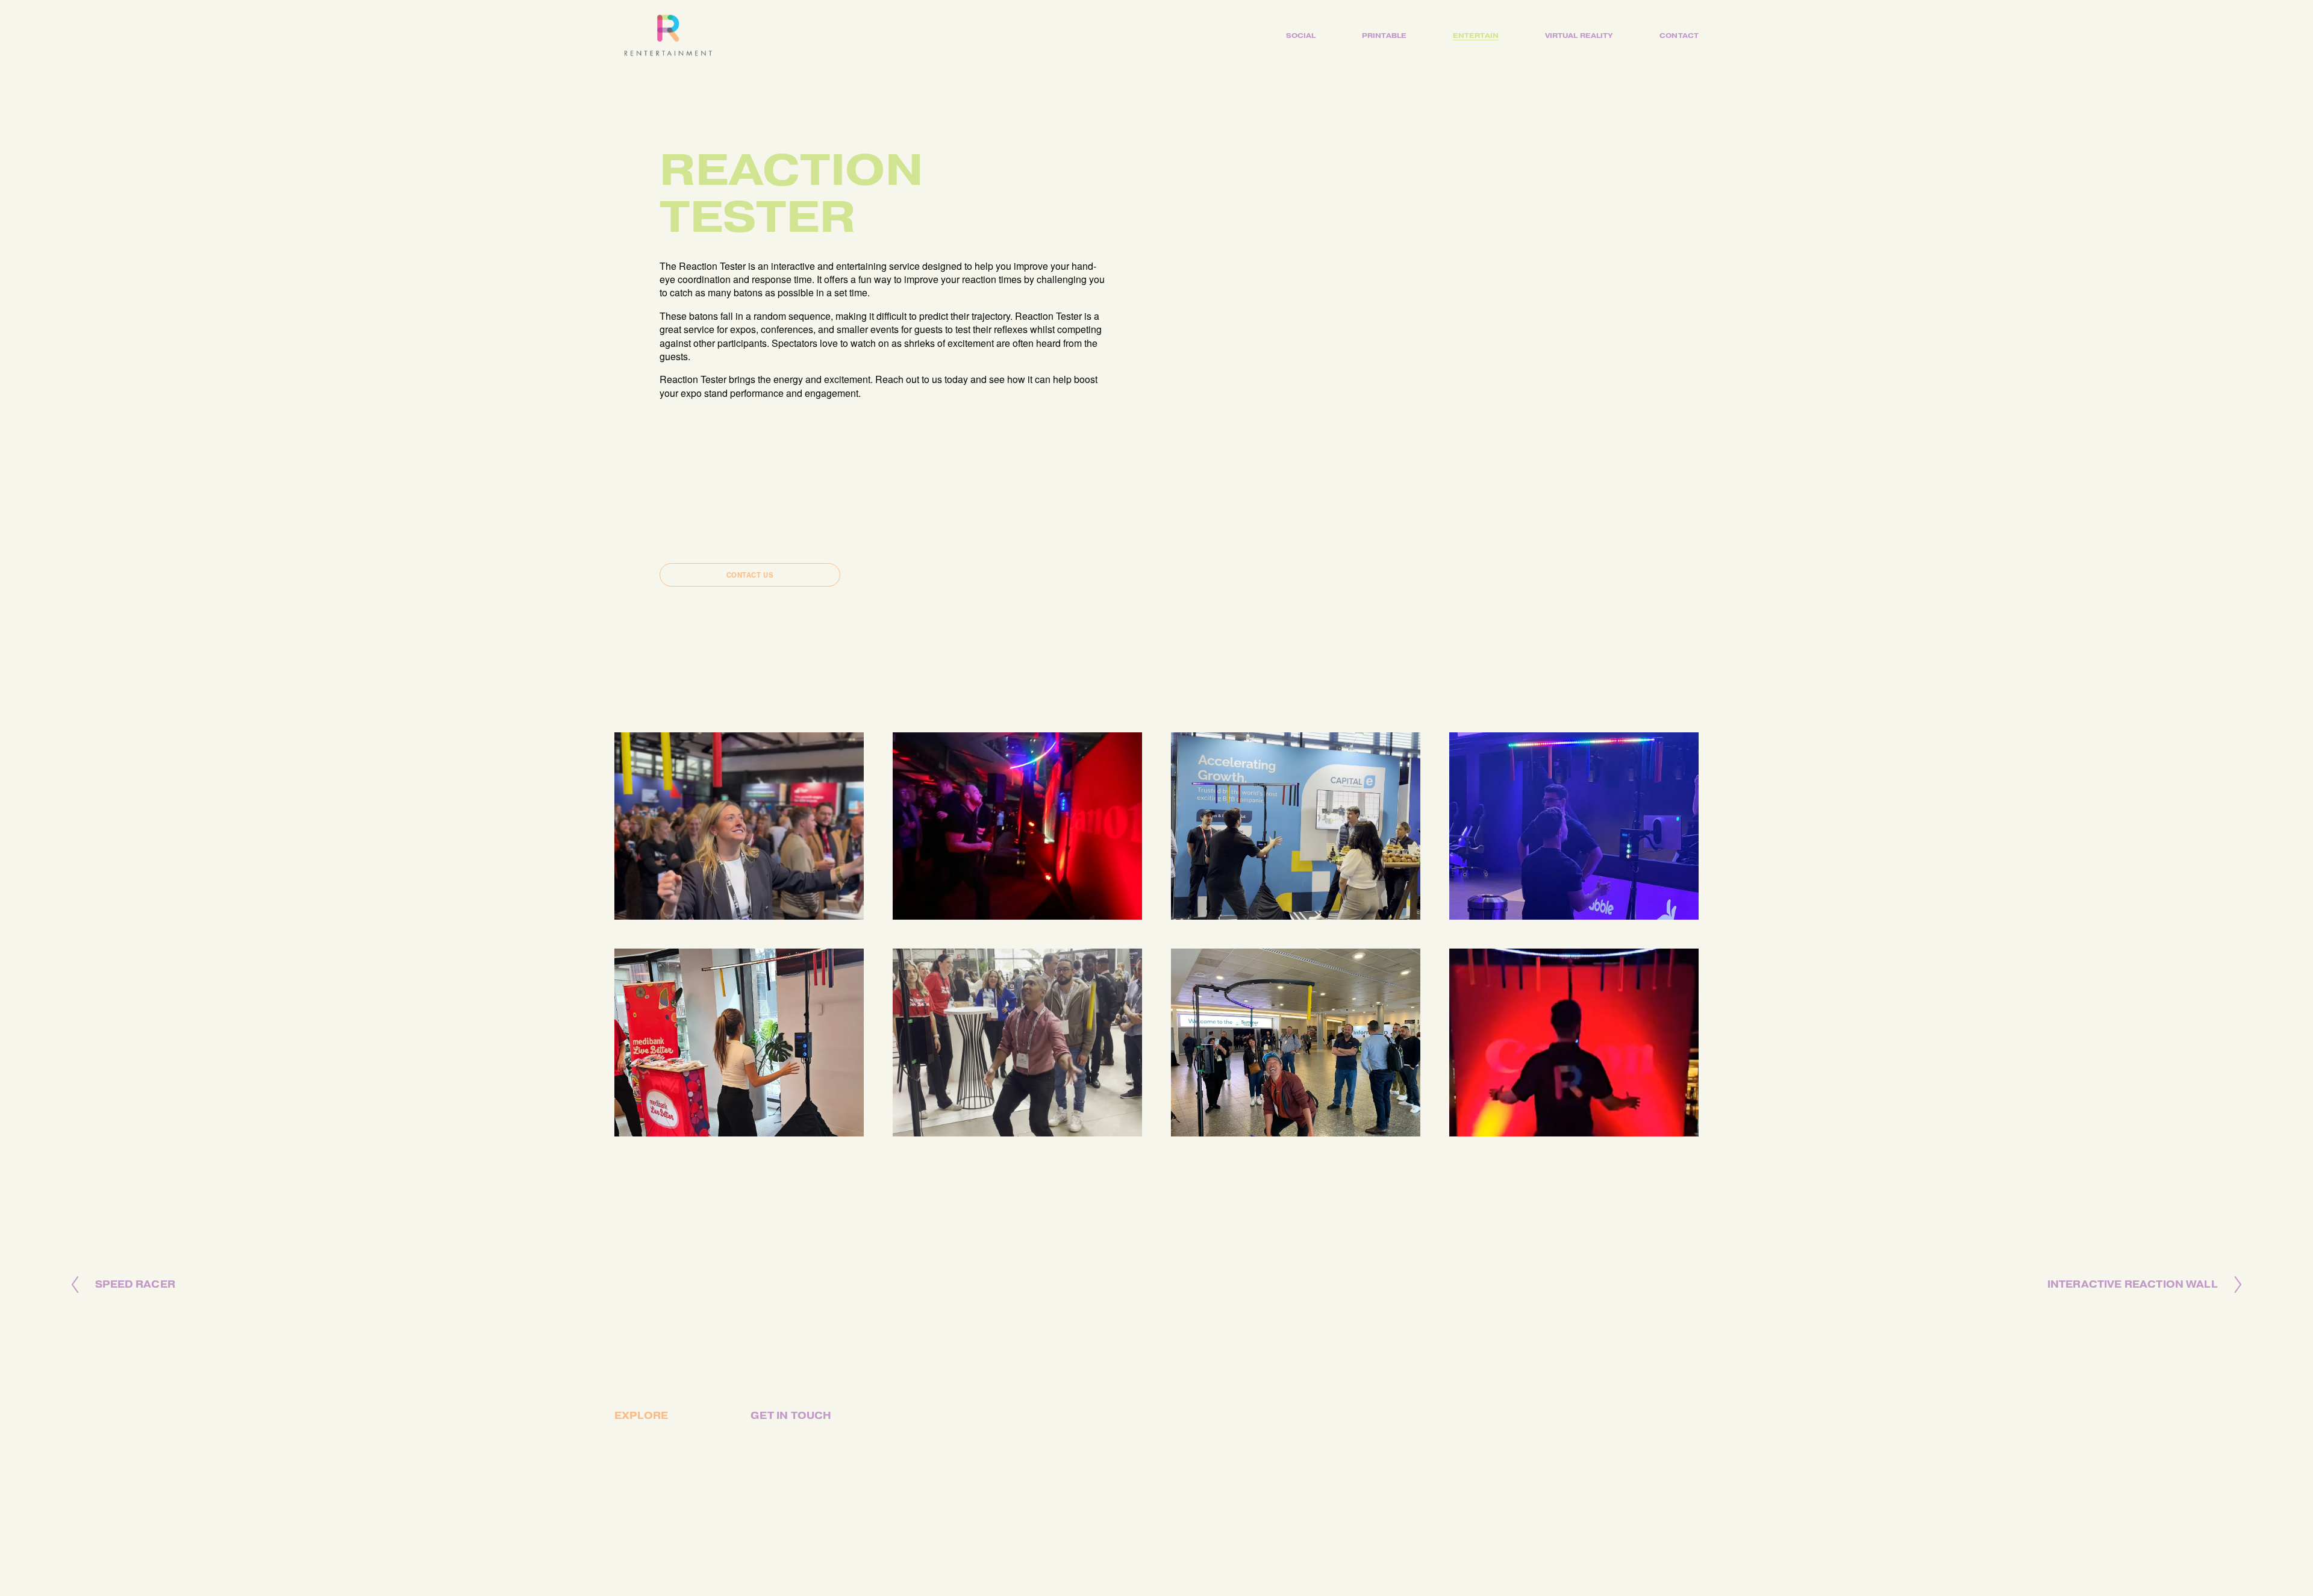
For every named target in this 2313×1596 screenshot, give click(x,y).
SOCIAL (1301, 36)
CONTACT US (750, 575)
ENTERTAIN (1476, 36)
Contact (1679, 36)
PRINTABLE (1384, 36)
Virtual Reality (1579, 36)
